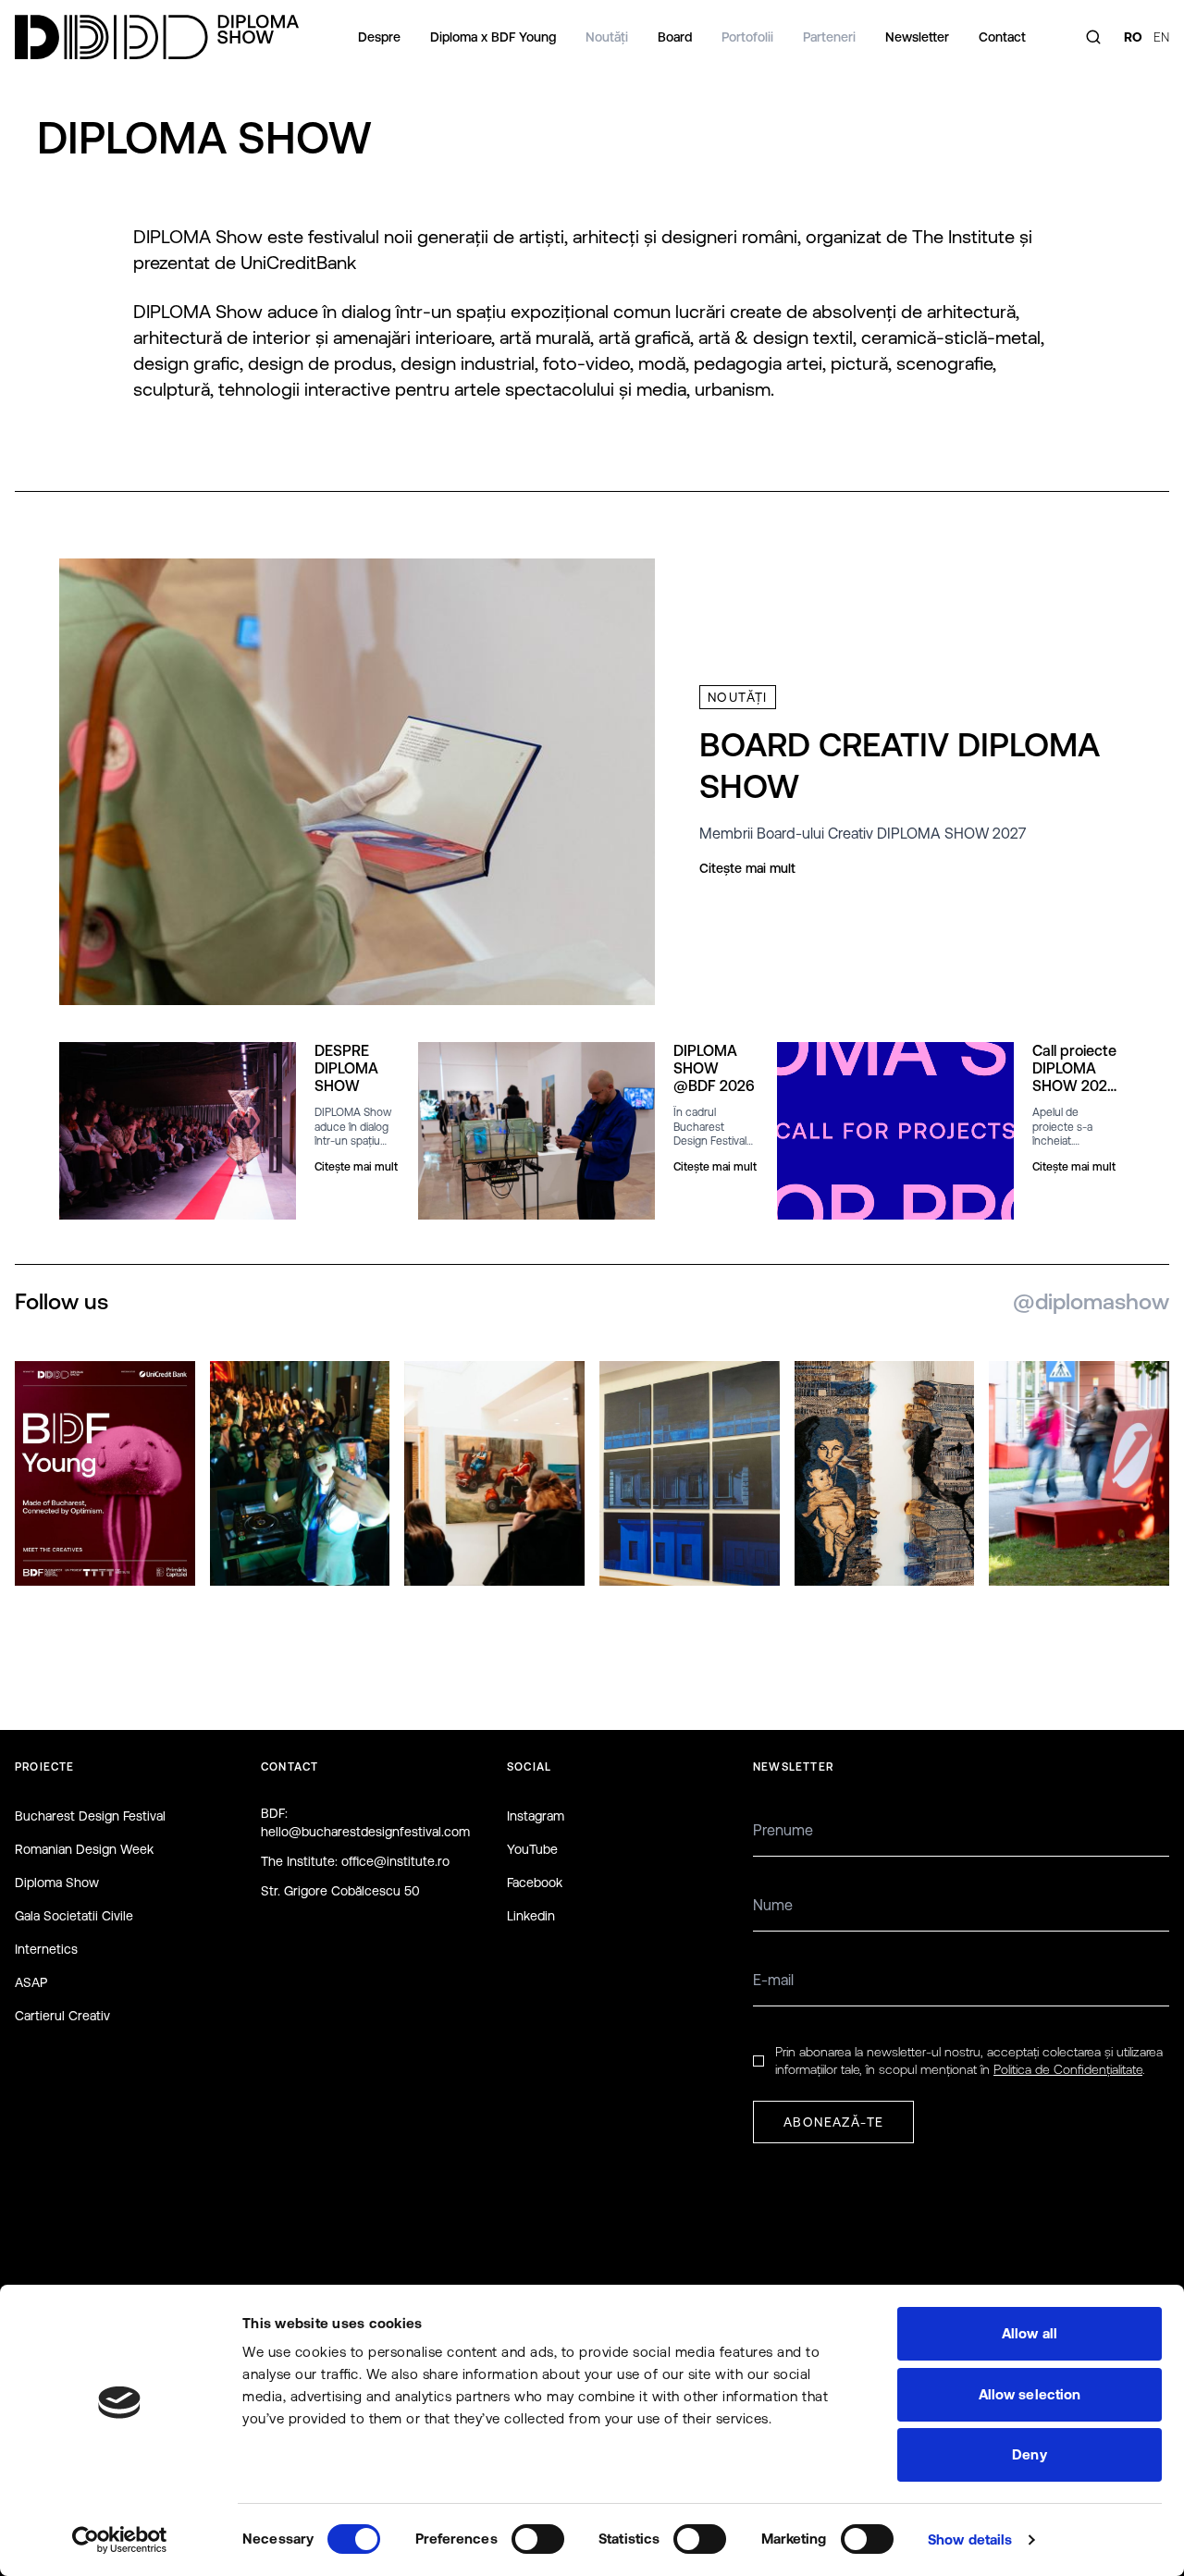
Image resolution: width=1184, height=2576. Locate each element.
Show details (970, 2539)
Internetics (46, 1949)
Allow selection (1030, 2394)
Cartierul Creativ (62, 2016)
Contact (1002, 37)
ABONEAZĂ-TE (833, 2122)
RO (1133, 37)
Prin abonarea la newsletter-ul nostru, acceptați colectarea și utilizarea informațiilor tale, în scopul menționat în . (969, 2061)
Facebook (535, 1883)
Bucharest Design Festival (90, 1816)
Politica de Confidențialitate (1068, 2069)
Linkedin (531, 1916)
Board (675, 37)
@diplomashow (1091, 1301)
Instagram (536, 1816)
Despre (379, 37)
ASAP (31, 1982)
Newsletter (917, 37)
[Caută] (1093, 37)
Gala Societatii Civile (74, 1916)
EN (1161, 37)
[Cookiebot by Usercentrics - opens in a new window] (120, 2540)
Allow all (1030, 2333)
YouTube (532, 1849)
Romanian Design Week (84, 1849)
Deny (1029, 2454)
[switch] (538, 2539)
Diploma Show (57, 1883)
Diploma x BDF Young (493, 37)
